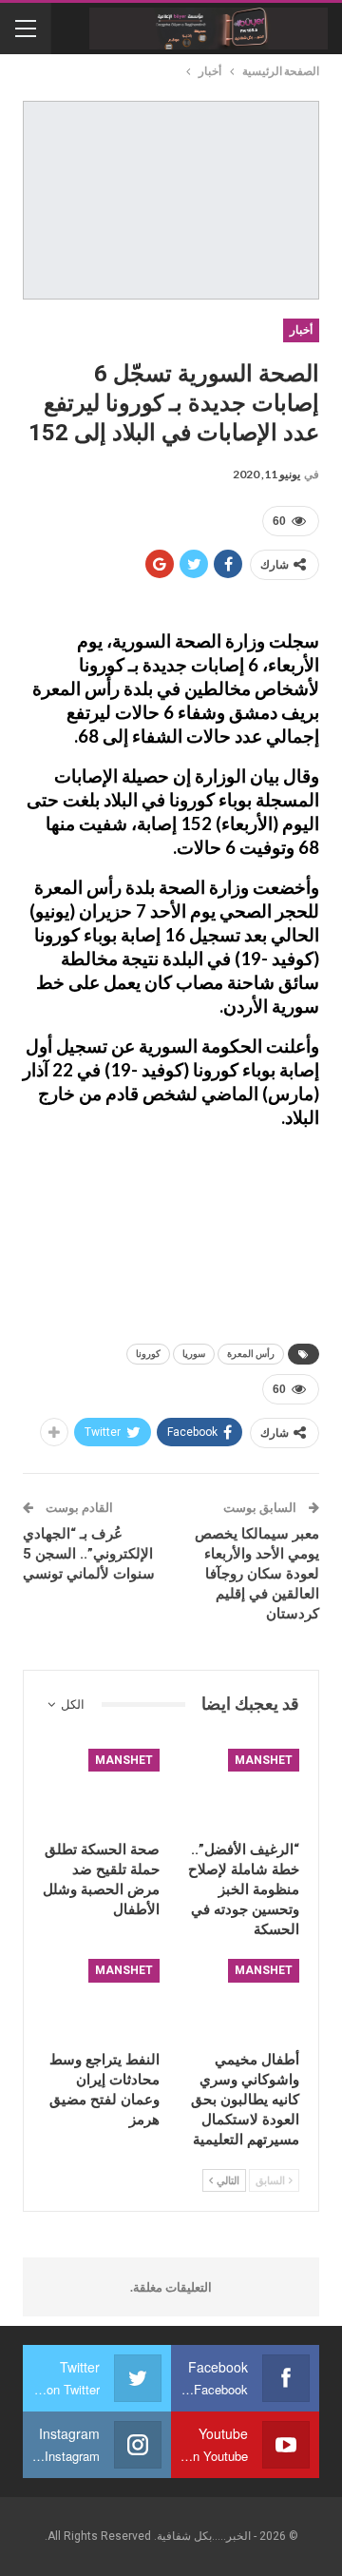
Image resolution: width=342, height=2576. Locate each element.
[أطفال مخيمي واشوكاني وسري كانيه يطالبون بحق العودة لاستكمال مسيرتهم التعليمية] (241, 2000)
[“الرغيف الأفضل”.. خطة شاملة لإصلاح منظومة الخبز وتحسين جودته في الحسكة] (241, 1790)
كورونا (148, 1354)
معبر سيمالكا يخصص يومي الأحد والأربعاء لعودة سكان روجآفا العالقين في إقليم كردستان (257, 1574)
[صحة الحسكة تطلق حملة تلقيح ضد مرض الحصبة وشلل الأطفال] (101, 1790)
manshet (264, 1760)
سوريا (194, 1354)
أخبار (301, 330)
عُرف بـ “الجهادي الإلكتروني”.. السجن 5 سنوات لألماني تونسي (89, 1554)
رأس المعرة (251, 1354)
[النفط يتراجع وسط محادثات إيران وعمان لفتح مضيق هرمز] (101, 2000)
